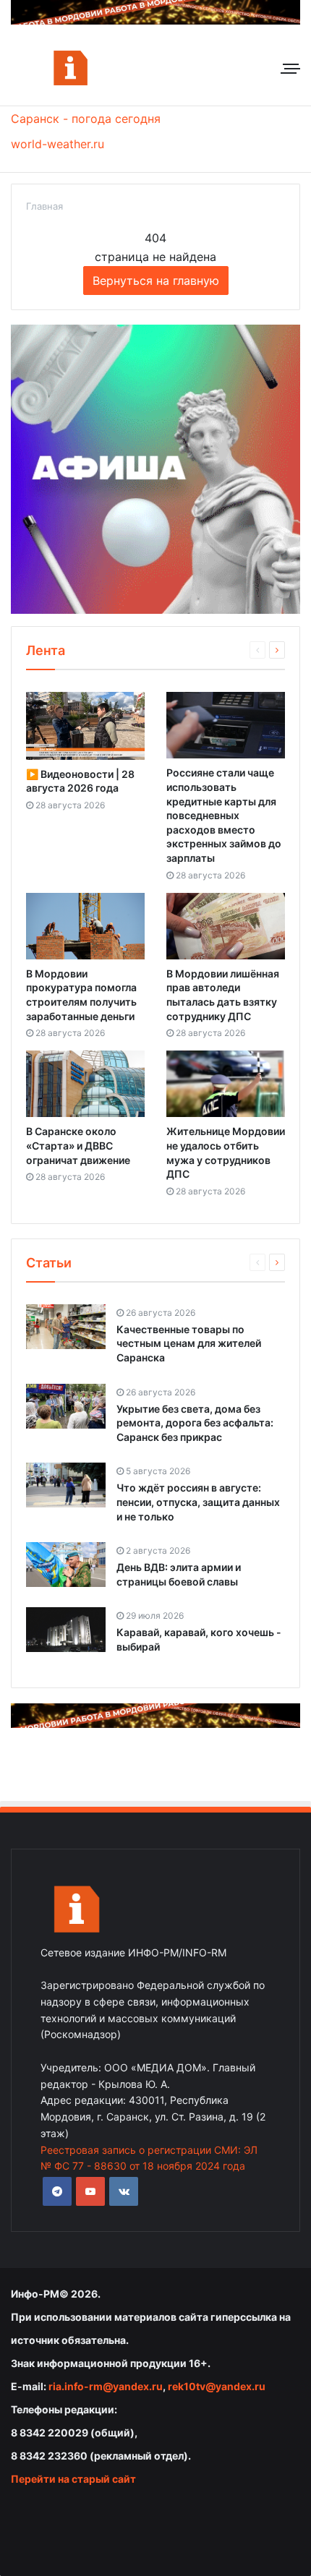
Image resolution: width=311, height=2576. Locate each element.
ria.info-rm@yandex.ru (106, 2386)
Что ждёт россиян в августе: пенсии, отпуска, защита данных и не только (198, 1502)
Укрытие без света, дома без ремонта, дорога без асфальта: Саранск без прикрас (195, 1423)
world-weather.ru (57, 144)
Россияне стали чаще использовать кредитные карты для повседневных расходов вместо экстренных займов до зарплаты (224, 815)
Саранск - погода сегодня (86, 119)
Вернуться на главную (156, 281)
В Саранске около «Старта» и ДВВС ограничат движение (78, 1145)
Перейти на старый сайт (73, 2479)
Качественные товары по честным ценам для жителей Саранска (189, 1343)
